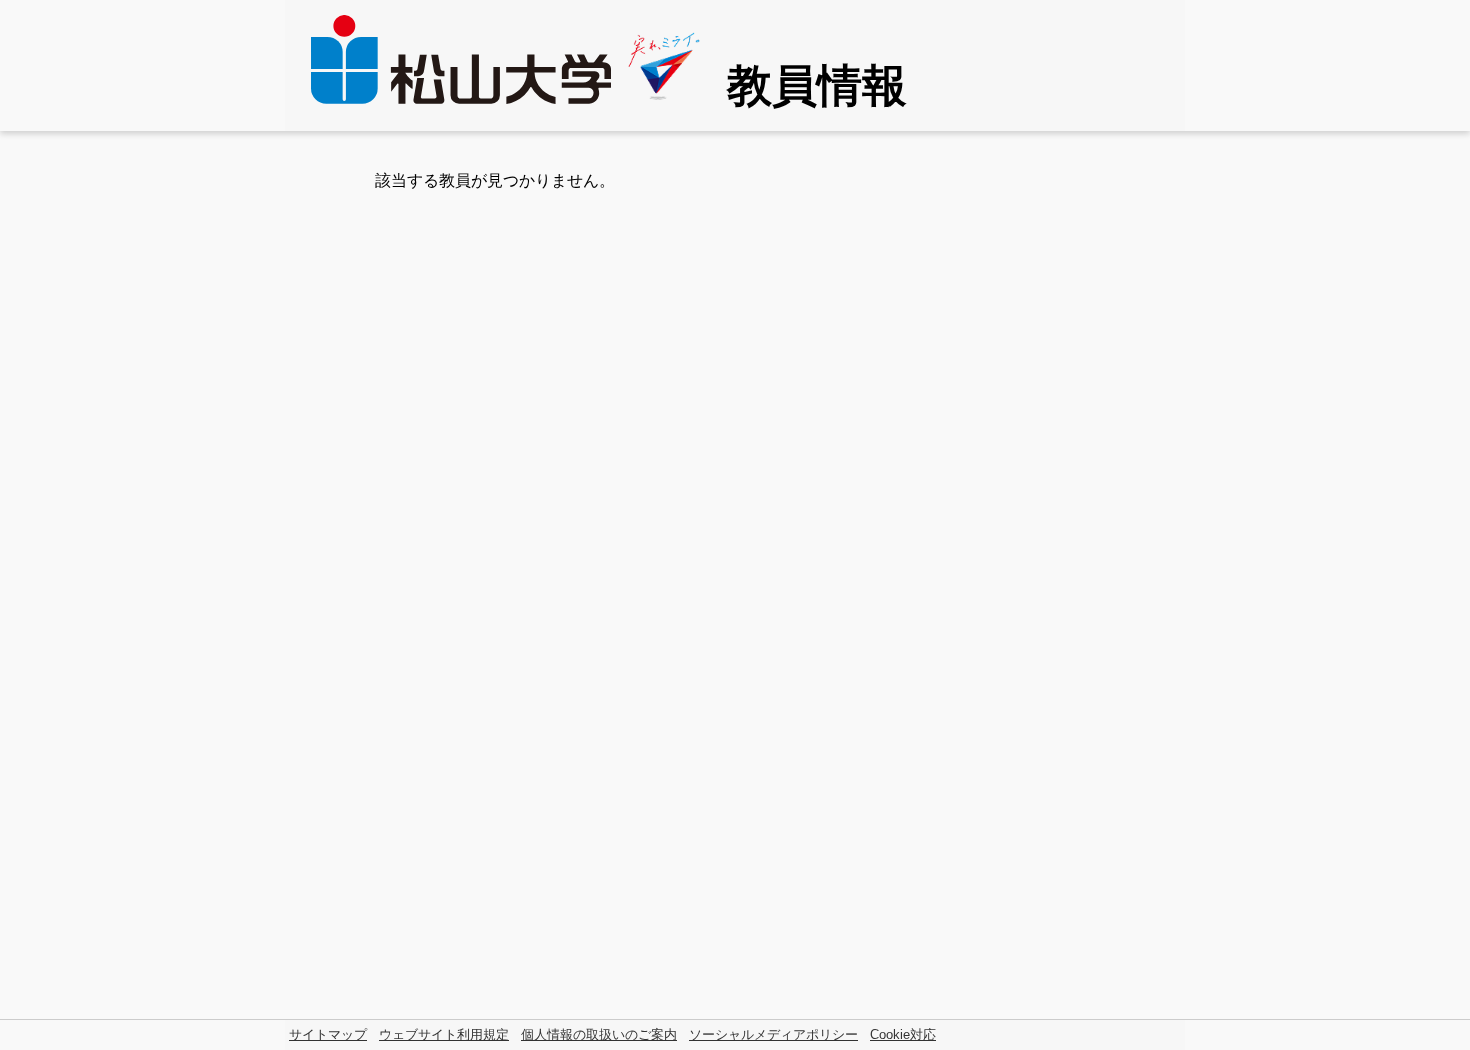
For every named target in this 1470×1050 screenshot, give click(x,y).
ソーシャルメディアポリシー (773, 1034)
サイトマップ (328, 1034)
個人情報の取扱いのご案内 (599, 1034)
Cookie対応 (903, 1034)
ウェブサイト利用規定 (444, 1034)
